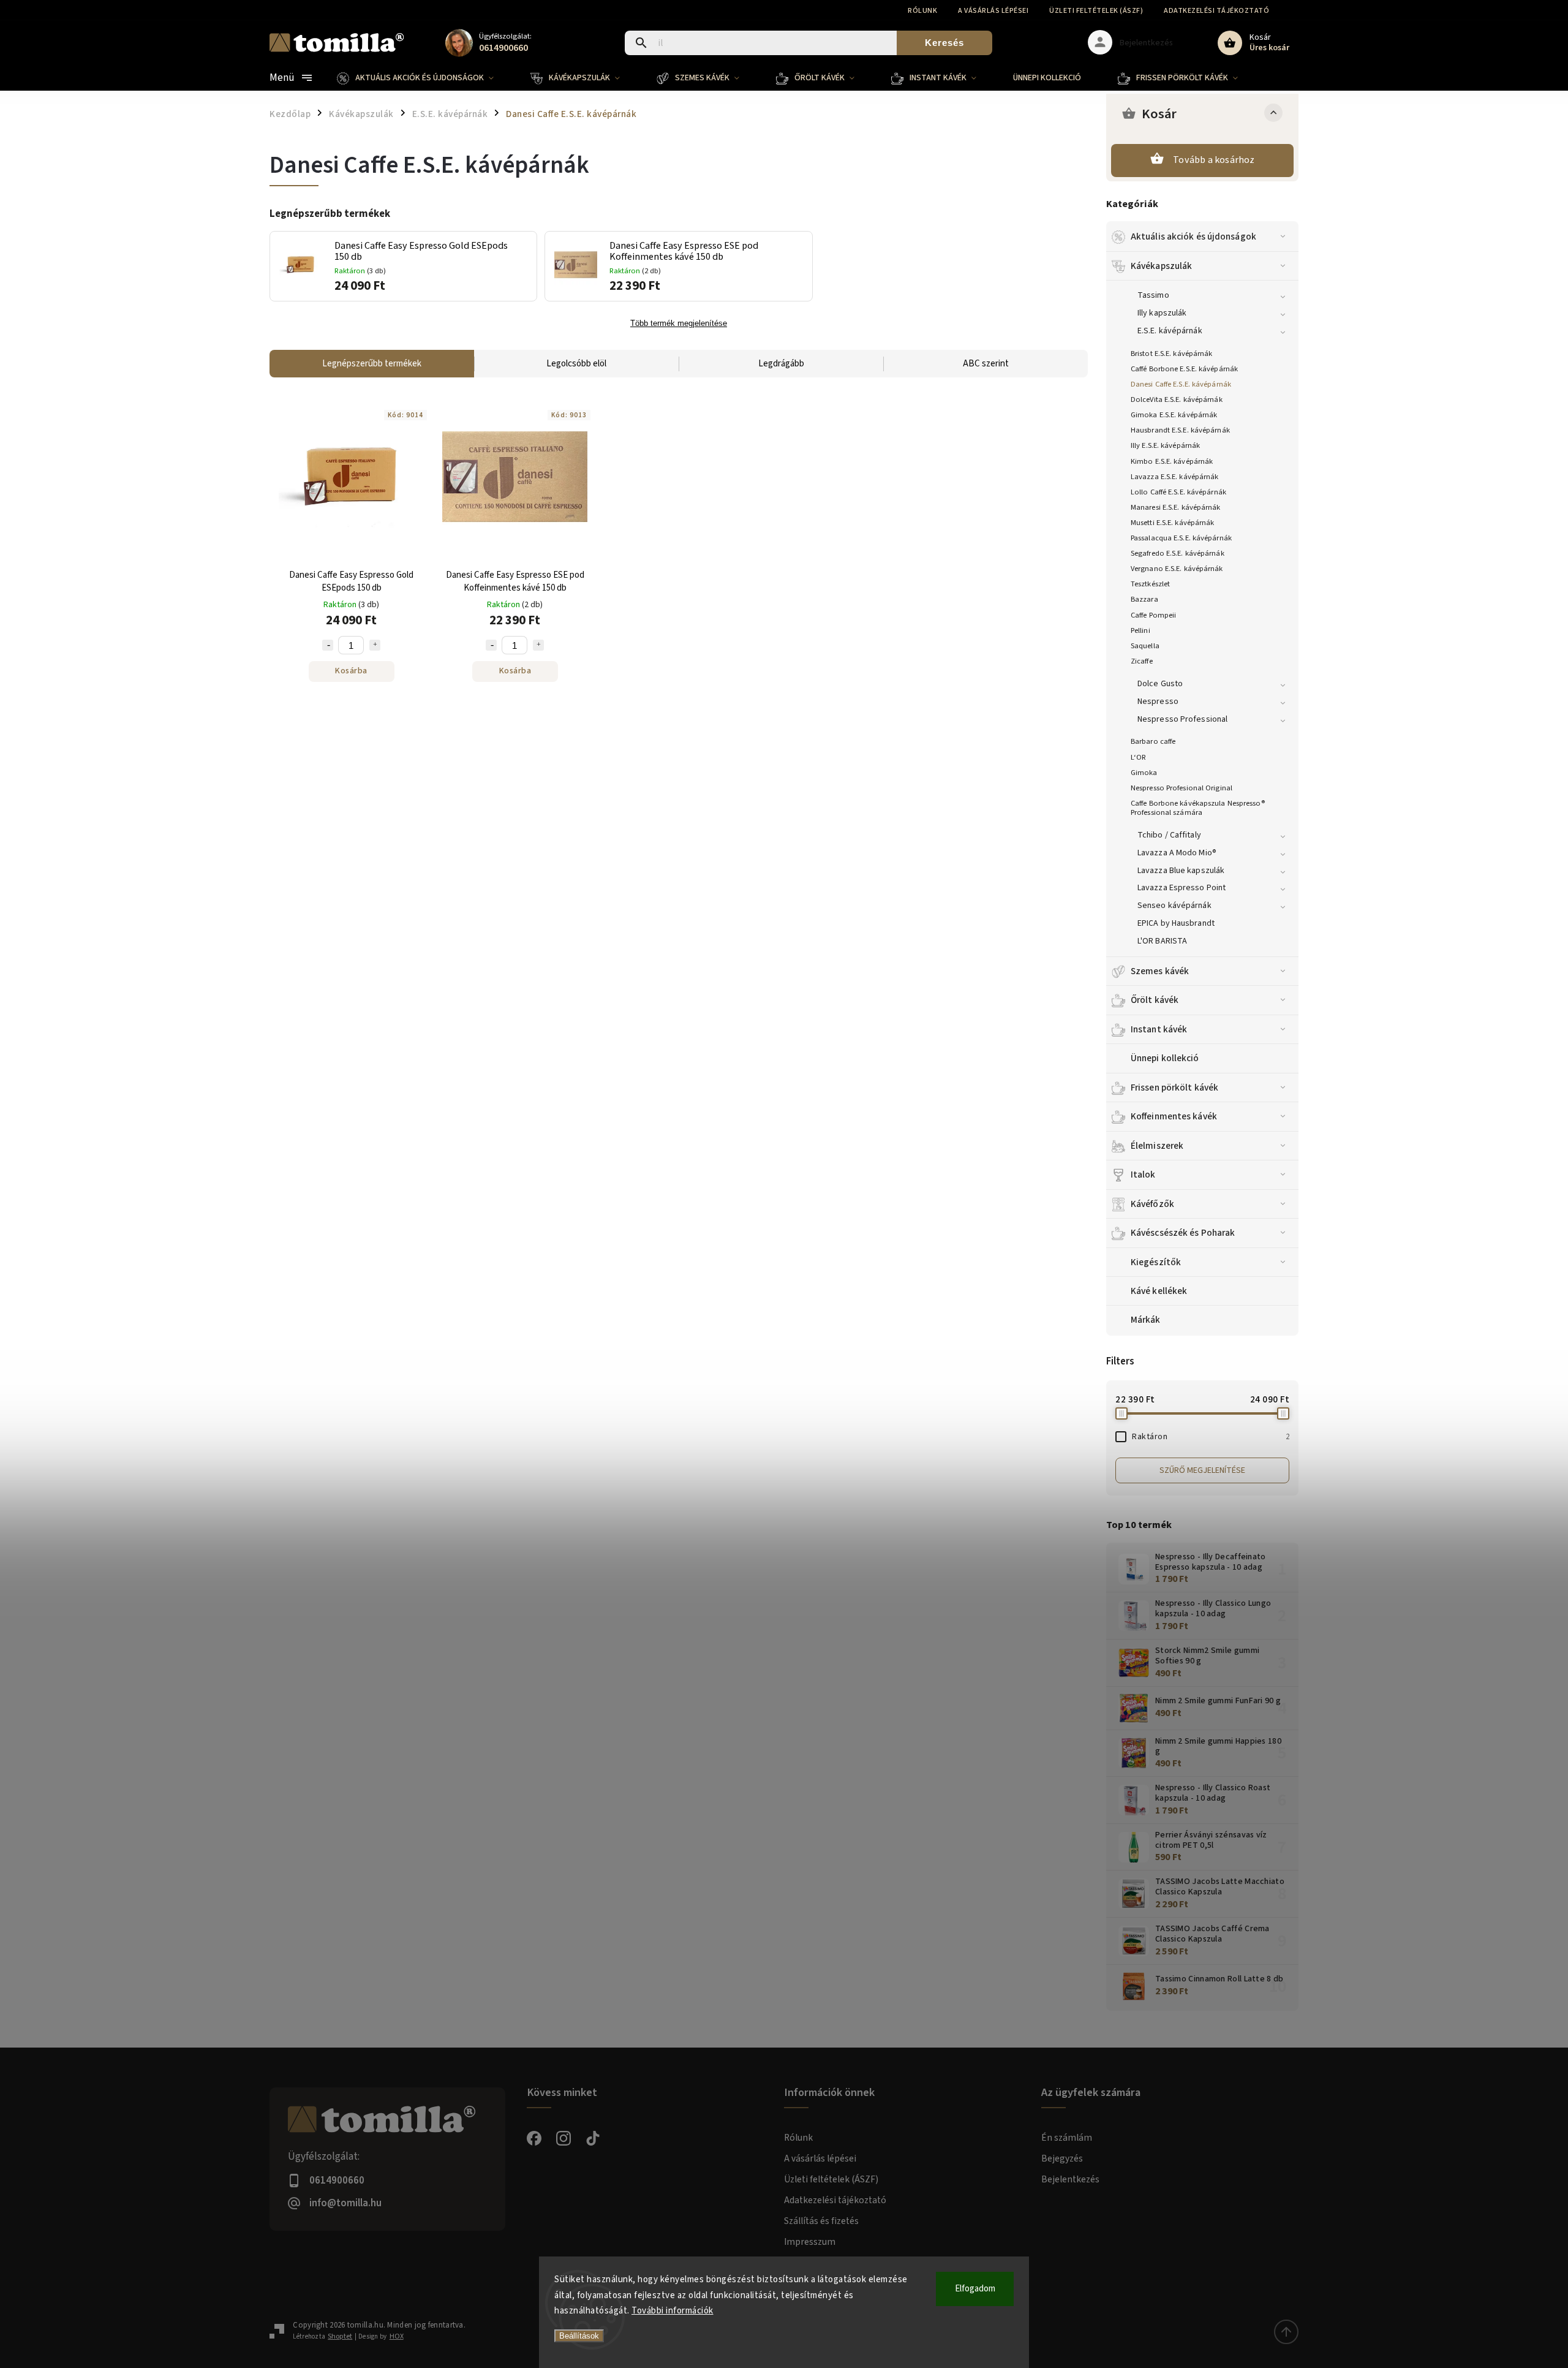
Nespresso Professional (1182, 719)
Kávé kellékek (1159, 1291)
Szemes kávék (1160, 971)
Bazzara (1144, 599)
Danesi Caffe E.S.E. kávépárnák (1181, 384)
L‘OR (1138, 757)
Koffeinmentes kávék (1174, 1116)
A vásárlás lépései (993, 11)
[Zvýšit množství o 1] (375, 645)
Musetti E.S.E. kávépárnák (1173, 523)
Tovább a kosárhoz (1214, 160)
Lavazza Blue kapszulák (1181, 871)
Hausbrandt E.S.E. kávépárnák (1180, 430)
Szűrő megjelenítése (1202, 1470)
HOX (397, 2336)
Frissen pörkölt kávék (1174, 1088)
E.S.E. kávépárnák (1170, 331)
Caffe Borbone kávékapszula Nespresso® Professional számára (1198, 808)
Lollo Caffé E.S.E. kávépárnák (1178, 492)
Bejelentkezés (1070, 2179)
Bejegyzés (1062, 2158)
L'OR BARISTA (1162, 941)
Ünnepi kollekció (1165, 1058)
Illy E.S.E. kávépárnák (1165, 445)
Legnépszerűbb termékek (372, 364)
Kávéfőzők (1152, 1204)
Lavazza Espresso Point (1182, 888)
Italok (1143, 1175)
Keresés (944, 43)
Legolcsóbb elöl (576, 364)
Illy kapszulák (1162, 313)
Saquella (1145, 646)
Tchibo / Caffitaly (1169, 835)
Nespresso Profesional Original (1182, 788)
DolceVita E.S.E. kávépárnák (1177, 399)
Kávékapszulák (1161, 266)
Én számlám (1067, 2138)
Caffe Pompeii (1153, 615)
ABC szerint (986, 364)
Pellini (1140, 630)
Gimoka (1144, 773)
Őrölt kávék (1155, 1000)
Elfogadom (975, 2289)
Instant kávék (1159, 1029)
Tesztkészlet (1150, 584)
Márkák (1146, 1320)
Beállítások (579, 2336)
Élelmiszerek (1157, 1146)
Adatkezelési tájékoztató (1216, 11)
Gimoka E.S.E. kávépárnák (1174, 415)
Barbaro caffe (1153, 741)
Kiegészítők (1156, 1262)
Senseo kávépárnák (1174, 906)
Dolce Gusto (1160, 684)
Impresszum (810, 2242)
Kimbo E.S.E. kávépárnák (1172, 461)
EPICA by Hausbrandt (1176, 923)
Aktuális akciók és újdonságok (1193, 236)
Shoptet (340, 2336)
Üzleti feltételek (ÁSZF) (1096, 11)
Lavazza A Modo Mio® (1177, 853)
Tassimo (1153, 295)
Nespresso (1158, 702)
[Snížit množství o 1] (328, 645)
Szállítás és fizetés (821, 2221)
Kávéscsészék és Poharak (1183, 1233)
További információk (673, 2311)
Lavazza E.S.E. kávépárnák (1175, 477)
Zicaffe (1142, 661)
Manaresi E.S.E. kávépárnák (1176, 507)
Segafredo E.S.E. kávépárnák (1178, 553)
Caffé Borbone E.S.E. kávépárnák (1184, 369)
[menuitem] (424, 78)
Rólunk (922, 11)
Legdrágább (781, 364)
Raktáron (1211, 1437)
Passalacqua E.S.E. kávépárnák (1181, 538)
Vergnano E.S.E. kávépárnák (1177, 569)
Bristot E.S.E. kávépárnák (1172, 354)
